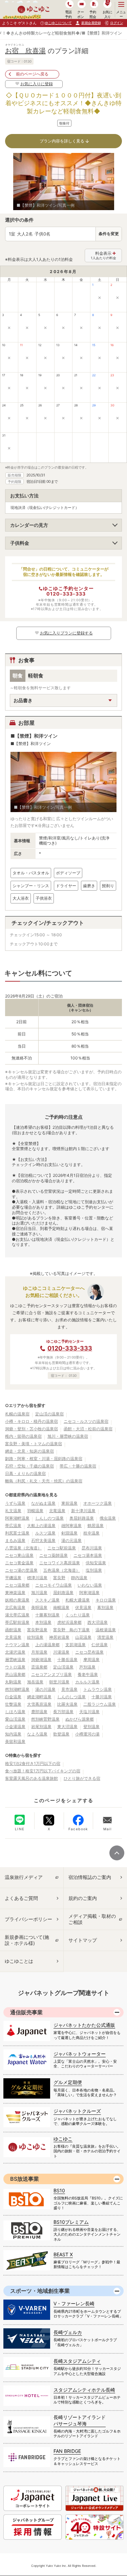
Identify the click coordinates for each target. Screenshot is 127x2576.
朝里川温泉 (59, 1682)
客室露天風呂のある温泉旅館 (31, 1778)
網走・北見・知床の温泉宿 (29, 1451)
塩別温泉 (94, 1570)
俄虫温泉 (108, 1518)
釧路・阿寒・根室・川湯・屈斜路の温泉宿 (44, 1459)
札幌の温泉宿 (17, 1414)
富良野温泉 (37, 1630)
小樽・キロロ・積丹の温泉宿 (31, 1421)
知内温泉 (13, 1734)
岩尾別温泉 (41, 1727)
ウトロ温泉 (15, 1667)
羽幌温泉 (35, 1511)
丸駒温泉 (13, 1682)
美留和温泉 (15, 1741)
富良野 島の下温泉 (71, 1630)
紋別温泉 (35, 1637)
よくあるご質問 (21, 1898)
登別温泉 (91, 1727)
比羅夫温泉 (67, 1704)
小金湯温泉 (15, 1727)
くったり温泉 (78, 1615)
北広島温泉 (15, 1607)
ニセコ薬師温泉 (54, 1555)
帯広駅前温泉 (17, 1622)
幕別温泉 (105, 1607)
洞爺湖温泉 (41, 1660)
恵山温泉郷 (15, 1674)
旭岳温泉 (35, 1682)
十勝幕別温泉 (47, 1615)
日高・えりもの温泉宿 (25, 1473)
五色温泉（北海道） (62, 1570)
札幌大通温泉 (78, 1600)
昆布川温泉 (92, 1548)
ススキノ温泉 (47, 1600)
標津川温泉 (37, 1578)
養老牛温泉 (88, 1674)
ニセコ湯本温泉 (88, 1555)
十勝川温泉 (102, 1697)
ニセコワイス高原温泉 (60, 1563)
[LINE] (20, 1820)
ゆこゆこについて (58, 23)
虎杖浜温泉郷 (69, 1622)
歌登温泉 (61, 1734)
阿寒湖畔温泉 (17, 1518)
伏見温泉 (83, 1607)
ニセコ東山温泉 (19, 1555)
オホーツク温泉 (98, 1503)
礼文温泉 (13, 1511)
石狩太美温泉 (43, 1540)
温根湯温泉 (106, 1630)
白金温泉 (13, 1697)
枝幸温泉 (91, 1533)
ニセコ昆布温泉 (89, 1652)
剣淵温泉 (69, 1533)
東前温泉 (69, 1503)
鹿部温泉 (39, 1712)
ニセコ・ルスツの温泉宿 (86, 1421)
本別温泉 (43, 1622)
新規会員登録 (91, 23)
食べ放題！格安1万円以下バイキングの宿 (43, 1771)
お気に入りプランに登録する (66, 633)
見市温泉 (69, 1689)
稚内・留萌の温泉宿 (23, 1436)
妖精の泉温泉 (17, 1600)
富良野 (59, 1578)
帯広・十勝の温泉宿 (78, 1466)
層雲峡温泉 (15, 1660)
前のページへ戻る (32, 74)
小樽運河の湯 (87, 1734)
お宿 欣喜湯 (25, 51)
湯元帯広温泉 (17, 1615)
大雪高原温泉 (39, 1704)
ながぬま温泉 (43, 1503)
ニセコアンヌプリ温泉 (51, 1674)
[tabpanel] (64, 182)
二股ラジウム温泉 (100, 1704)
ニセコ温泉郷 (17, 1585)
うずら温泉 (15, 1503)
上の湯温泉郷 (47, 1645)
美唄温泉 (39, 1607)
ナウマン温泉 (17, 1645)
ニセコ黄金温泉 (19, 1563)
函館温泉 (13, 1630)
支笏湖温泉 (76, 1645)
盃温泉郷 (39, 1667)
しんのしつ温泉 (71, 1697)
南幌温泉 (61, 1607)
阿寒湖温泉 (89, 1593)
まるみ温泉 (15, 1540)
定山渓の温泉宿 (49, 1414)
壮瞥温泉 (13, 1704)
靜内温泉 (79, 1578)
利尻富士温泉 (17, 1533)
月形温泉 (39, 1652)
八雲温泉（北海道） (23, 1548)
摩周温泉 (91, 1660)
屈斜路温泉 (63, 1593)
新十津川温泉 (83, 1511)
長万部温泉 (63, 1712)
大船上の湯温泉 (41, 1526)
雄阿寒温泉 (71, 1526)
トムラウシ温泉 (98, 1689)
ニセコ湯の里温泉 (21, 1570)
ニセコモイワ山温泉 (54, 1585)
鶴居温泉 (96, 1526)
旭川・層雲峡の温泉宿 (68, 1436)
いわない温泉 (90, 1585)
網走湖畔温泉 (39, 1697)
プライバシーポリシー (28, 1919)
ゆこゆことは (19, 1961)
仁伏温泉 (100, 1645)
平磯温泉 (13, 1578)
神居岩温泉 (59, 1637)
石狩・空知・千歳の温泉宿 (29, 1466)
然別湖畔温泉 (17, 1689)
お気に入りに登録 (37, 84)
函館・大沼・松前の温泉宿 (88, 1429)
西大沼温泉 (98, 1622)
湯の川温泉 (45, 1689)
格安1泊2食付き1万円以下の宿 (33, 1763)
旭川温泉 (39, 1593)
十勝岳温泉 (67, 1660)
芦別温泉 (87, 1667)
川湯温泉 (61, 1652)
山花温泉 (83, 1637)
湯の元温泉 (71, 1540)
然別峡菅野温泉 (45, 1719)
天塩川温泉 (89, 1712)
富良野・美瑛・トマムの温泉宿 (34, 1444)
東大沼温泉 (67, 1727)
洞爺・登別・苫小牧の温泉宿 (31, 1429)
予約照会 (93, 14)
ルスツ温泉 (45, 1533)
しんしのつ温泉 (49, 1518)
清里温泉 (105, 1637)
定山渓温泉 (63, 1667)
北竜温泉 (57, 1511)
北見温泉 (13, 1637)
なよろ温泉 (37, 1734)
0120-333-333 (66, 594)
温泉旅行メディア (24, 1877)
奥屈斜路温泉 (82, 1518)
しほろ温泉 (15, 1712)
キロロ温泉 (106, 1600)
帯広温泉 (13, 1526)
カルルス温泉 (87, 1682)
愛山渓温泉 (15, 1719)
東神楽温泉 (15, 1593)
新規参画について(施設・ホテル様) (27, 1940)
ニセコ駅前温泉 (62, 1548)
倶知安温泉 (96, 1563)
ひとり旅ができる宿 (82, 1778)
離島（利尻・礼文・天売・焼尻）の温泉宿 (44, 1481)
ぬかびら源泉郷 (80, 1719)
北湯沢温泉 (15, 1652)
